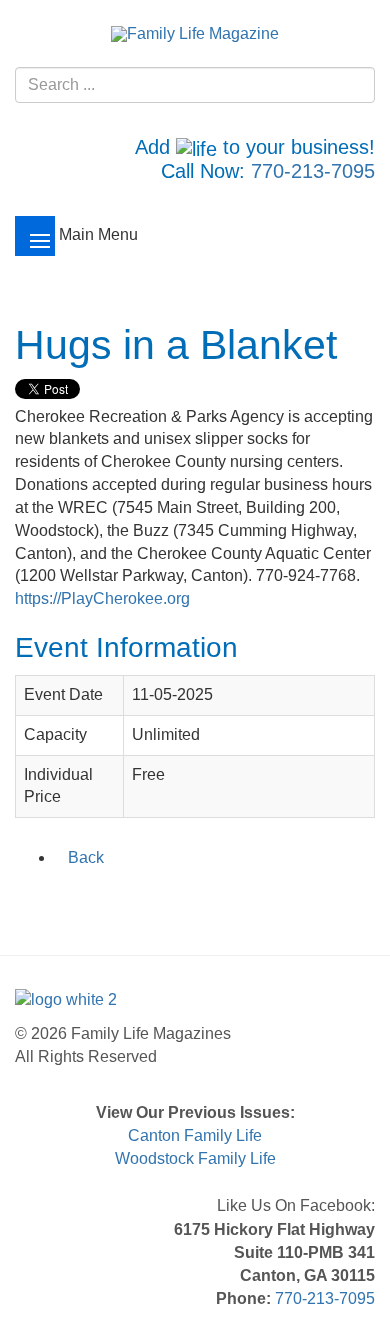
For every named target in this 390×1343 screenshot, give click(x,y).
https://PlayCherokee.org (102, 598)
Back (86, 857)
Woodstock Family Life (195, 1158)
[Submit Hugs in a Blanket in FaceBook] (28, 900)
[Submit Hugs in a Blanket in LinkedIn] (80, 900)
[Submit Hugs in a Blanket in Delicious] (106, 900)
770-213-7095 (313, 171)
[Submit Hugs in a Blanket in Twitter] (54, 900)
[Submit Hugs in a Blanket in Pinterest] (158, 900)
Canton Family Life (195, 1135)
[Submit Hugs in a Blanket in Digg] (132, 900)
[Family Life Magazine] (195, 33)
